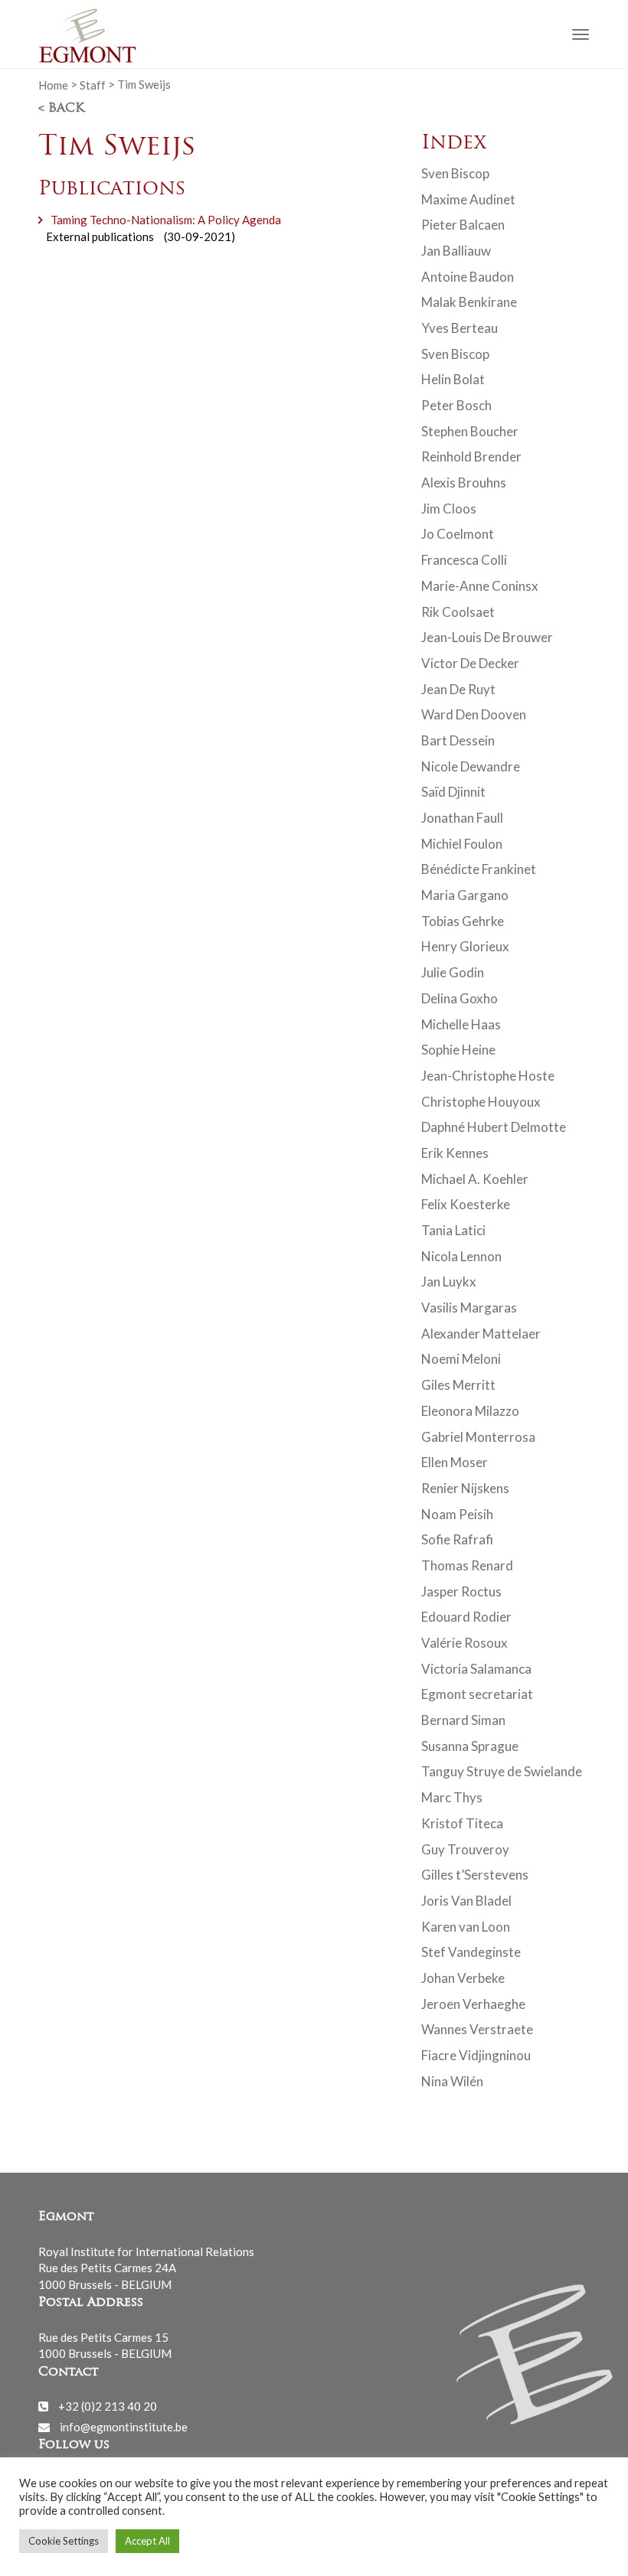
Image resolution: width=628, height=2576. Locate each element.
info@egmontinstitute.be (124, 2427)
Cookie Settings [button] (64, 2541)
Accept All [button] (147, 2541)
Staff (93, 84)
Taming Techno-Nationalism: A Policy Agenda (166, 220)
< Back (61, 109)
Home (53, 84)
